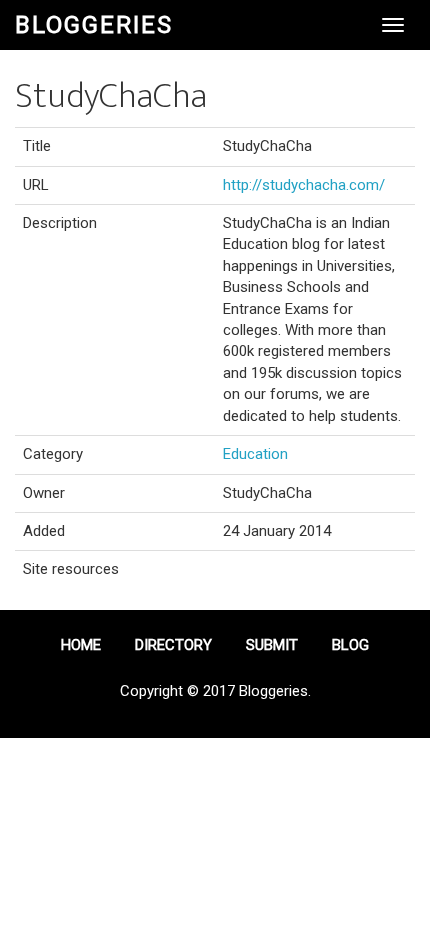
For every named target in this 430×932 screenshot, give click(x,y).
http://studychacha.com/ (304, 185)
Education (255, 454)
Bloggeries (94, 25)
